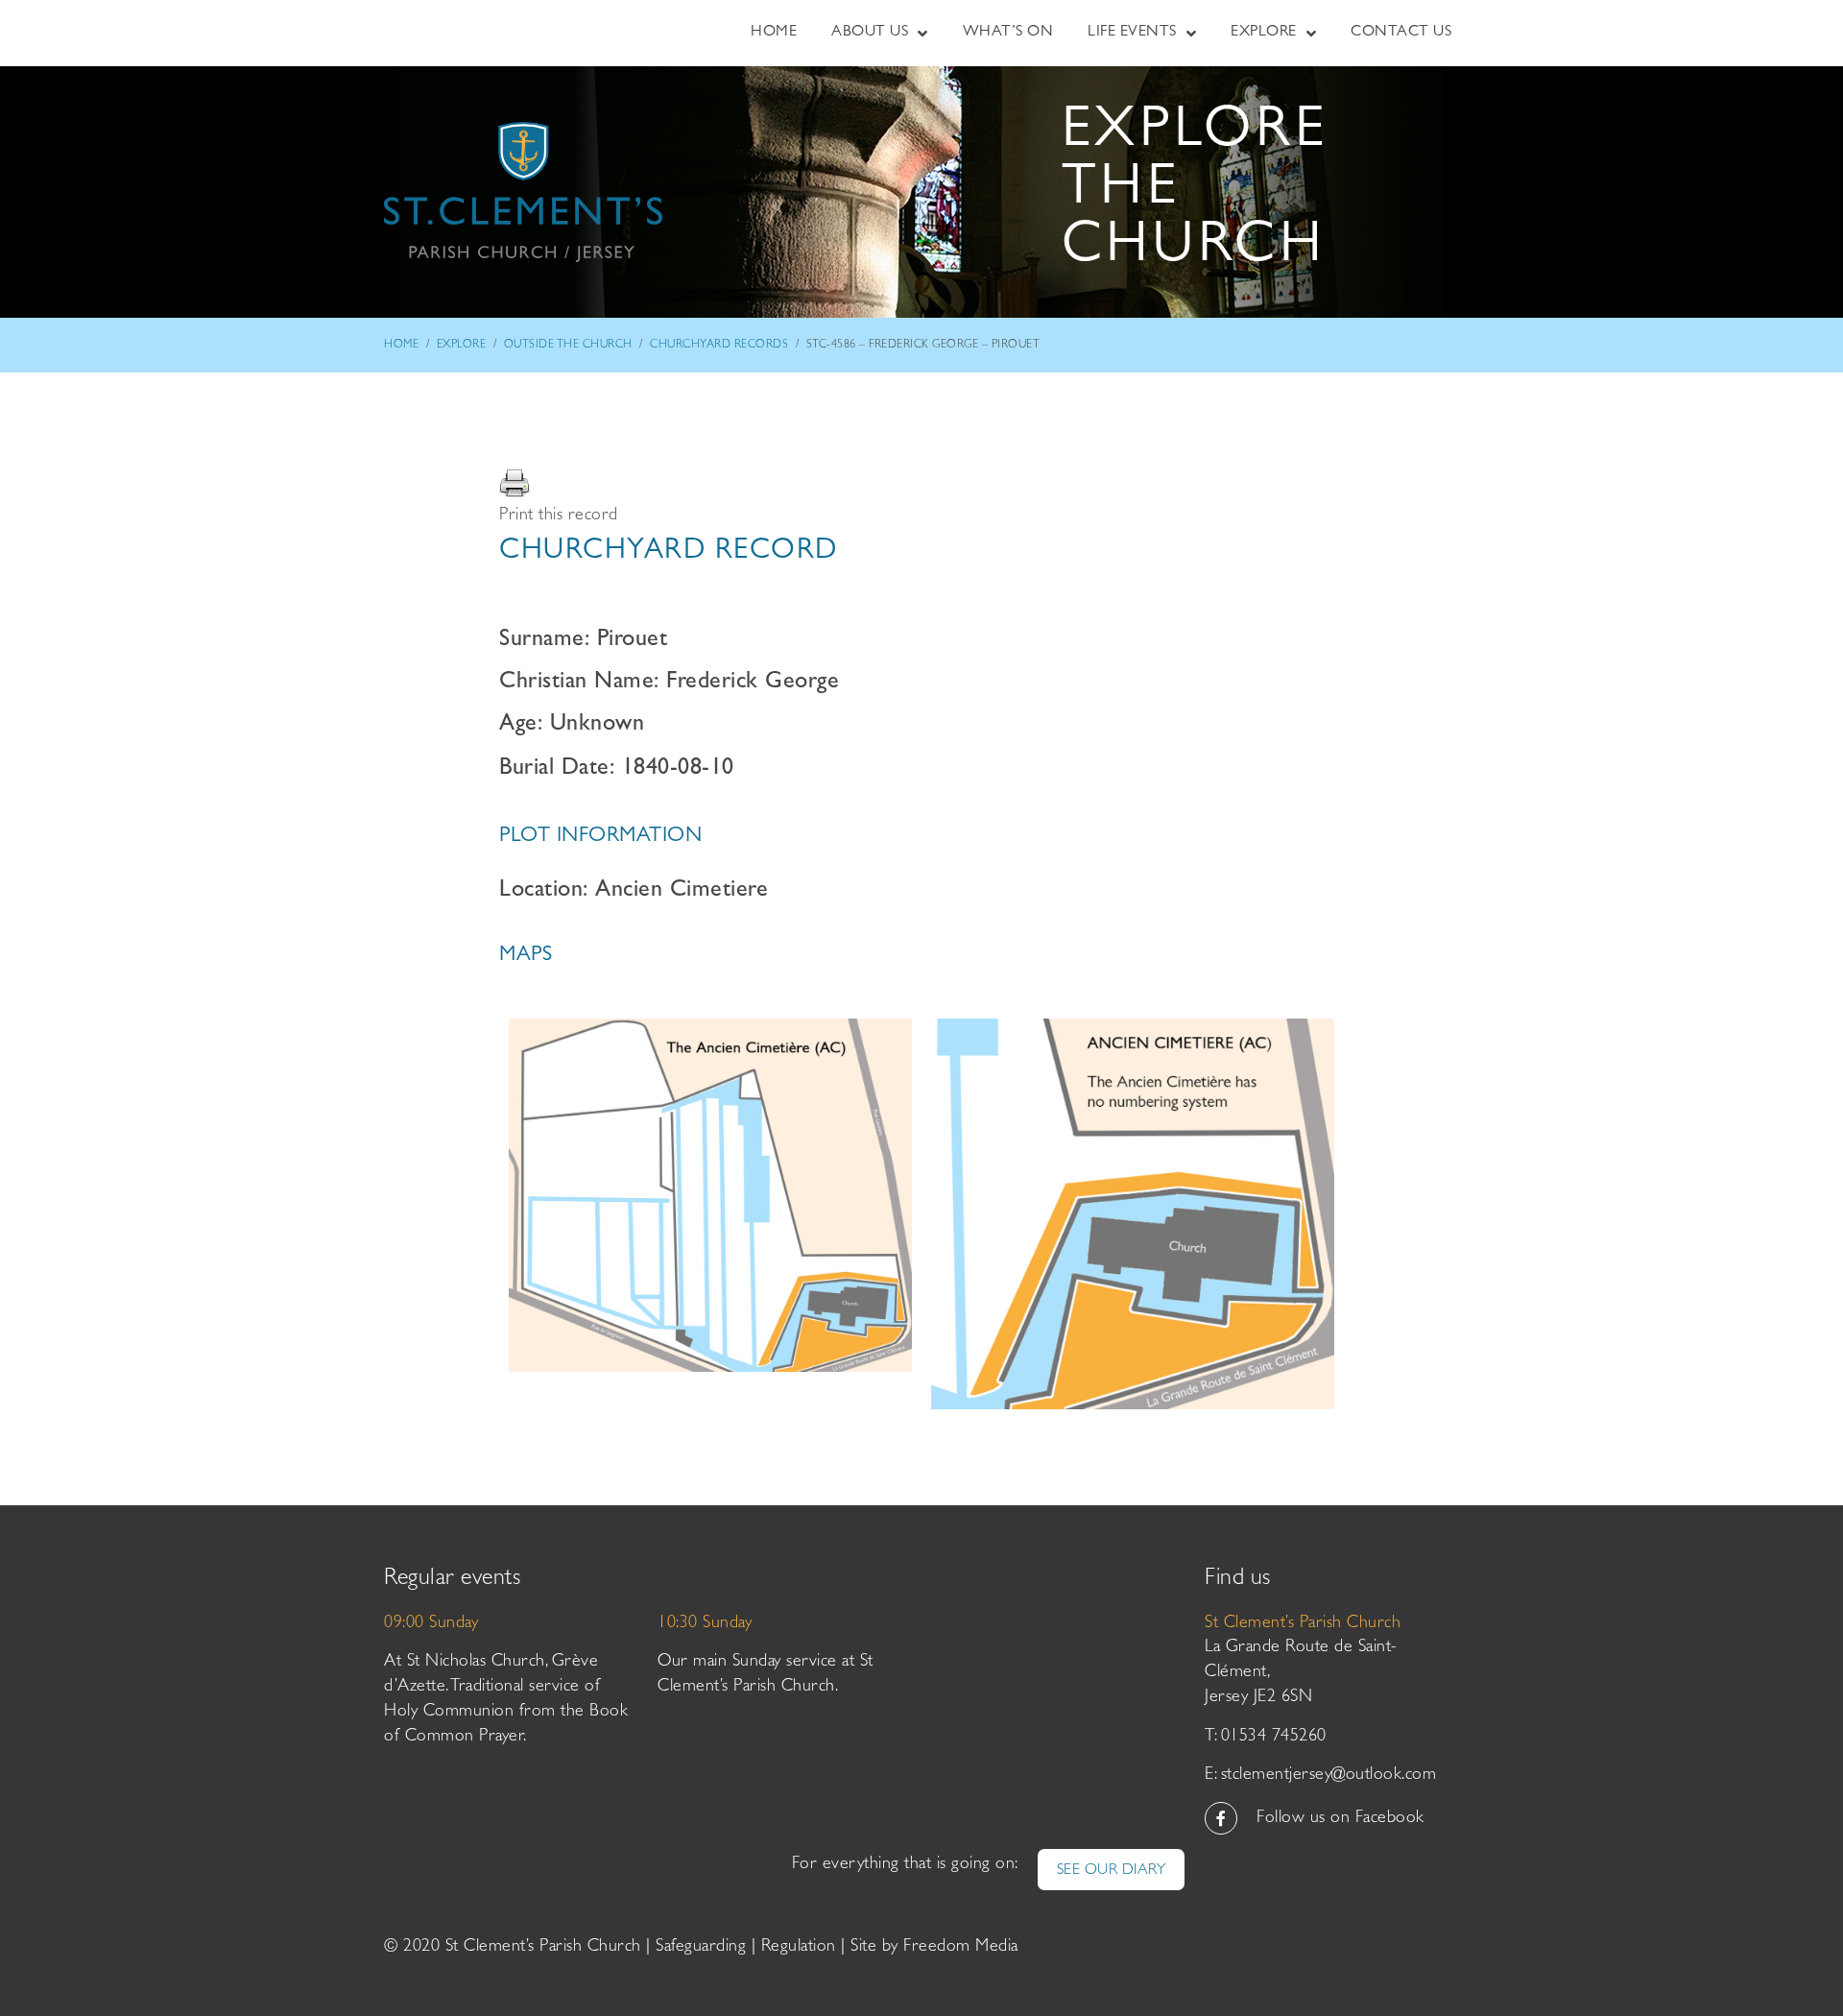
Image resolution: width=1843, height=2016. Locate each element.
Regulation (799, 1948)
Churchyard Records (719, 346)
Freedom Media (961, 1948)
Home (401, 346)
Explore (462, 346)
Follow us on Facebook (1340, 1819)
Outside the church (568, 346)
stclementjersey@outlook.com (1329, 1776)
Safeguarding (701, 1948)
